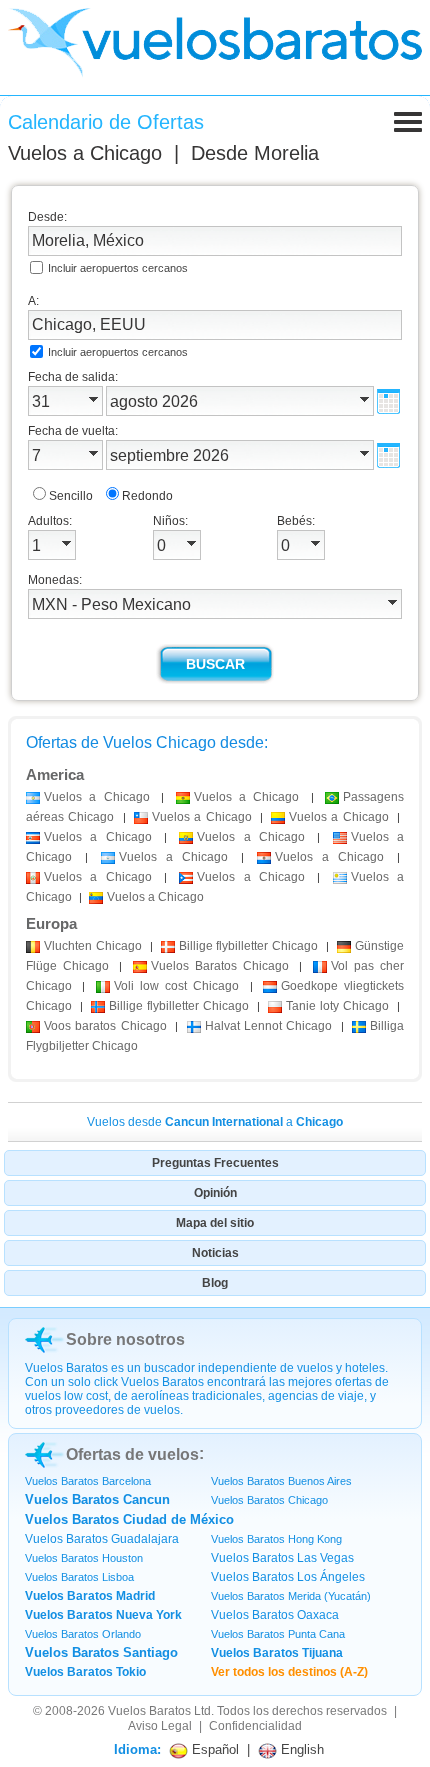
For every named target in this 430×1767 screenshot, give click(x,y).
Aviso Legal (160, 1726)
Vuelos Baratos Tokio (85, 1672)
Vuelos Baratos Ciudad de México (129, 1519)
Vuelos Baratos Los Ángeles (288, 1577)
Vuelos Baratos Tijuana (277, 1653)
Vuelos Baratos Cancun (97, 1499)
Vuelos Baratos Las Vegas (282, 1558)
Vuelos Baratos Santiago (101, 1652)
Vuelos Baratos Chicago (269, 1500)
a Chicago (97, 797)
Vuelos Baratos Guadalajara (102, 1539)
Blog (215, 1283)
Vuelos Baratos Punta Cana (278, 1634)
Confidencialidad (255, 1726)
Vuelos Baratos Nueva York (103, 1615)
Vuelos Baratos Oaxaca (275, 1615)
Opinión (215, 1193)
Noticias (215, 1253)
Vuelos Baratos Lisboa (79, 1577)
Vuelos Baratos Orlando (83, 1634)
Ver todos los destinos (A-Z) (289, 1672)
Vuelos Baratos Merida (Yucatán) (291, 1596)
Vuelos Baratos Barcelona (88, 1481)
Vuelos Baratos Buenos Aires (281, 1481)
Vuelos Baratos (149, 1711)
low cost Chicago (177, 986)
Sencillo (71, 496)
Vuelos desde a (215, 1122)
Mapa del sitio (215, 1223)
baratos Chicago (105, 1026)
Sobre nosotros (125, 1339)
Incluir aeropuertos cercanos (118, 268)
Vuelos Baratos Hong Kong (276, 1539)
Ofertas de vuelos (132, 1454)
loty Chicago (337, 1006)
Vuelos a (85, 153)
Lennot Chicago (269, 1026)
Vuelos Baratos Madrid (90, 1596)
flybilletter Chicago (249, 946)
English (300, 1749)
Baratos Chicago (220, 966)
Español (213, 1749)
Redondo (147, 496)
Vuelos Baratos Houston (84, 1558)
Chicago (93, 946)
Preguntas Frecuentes (215, 1163)
